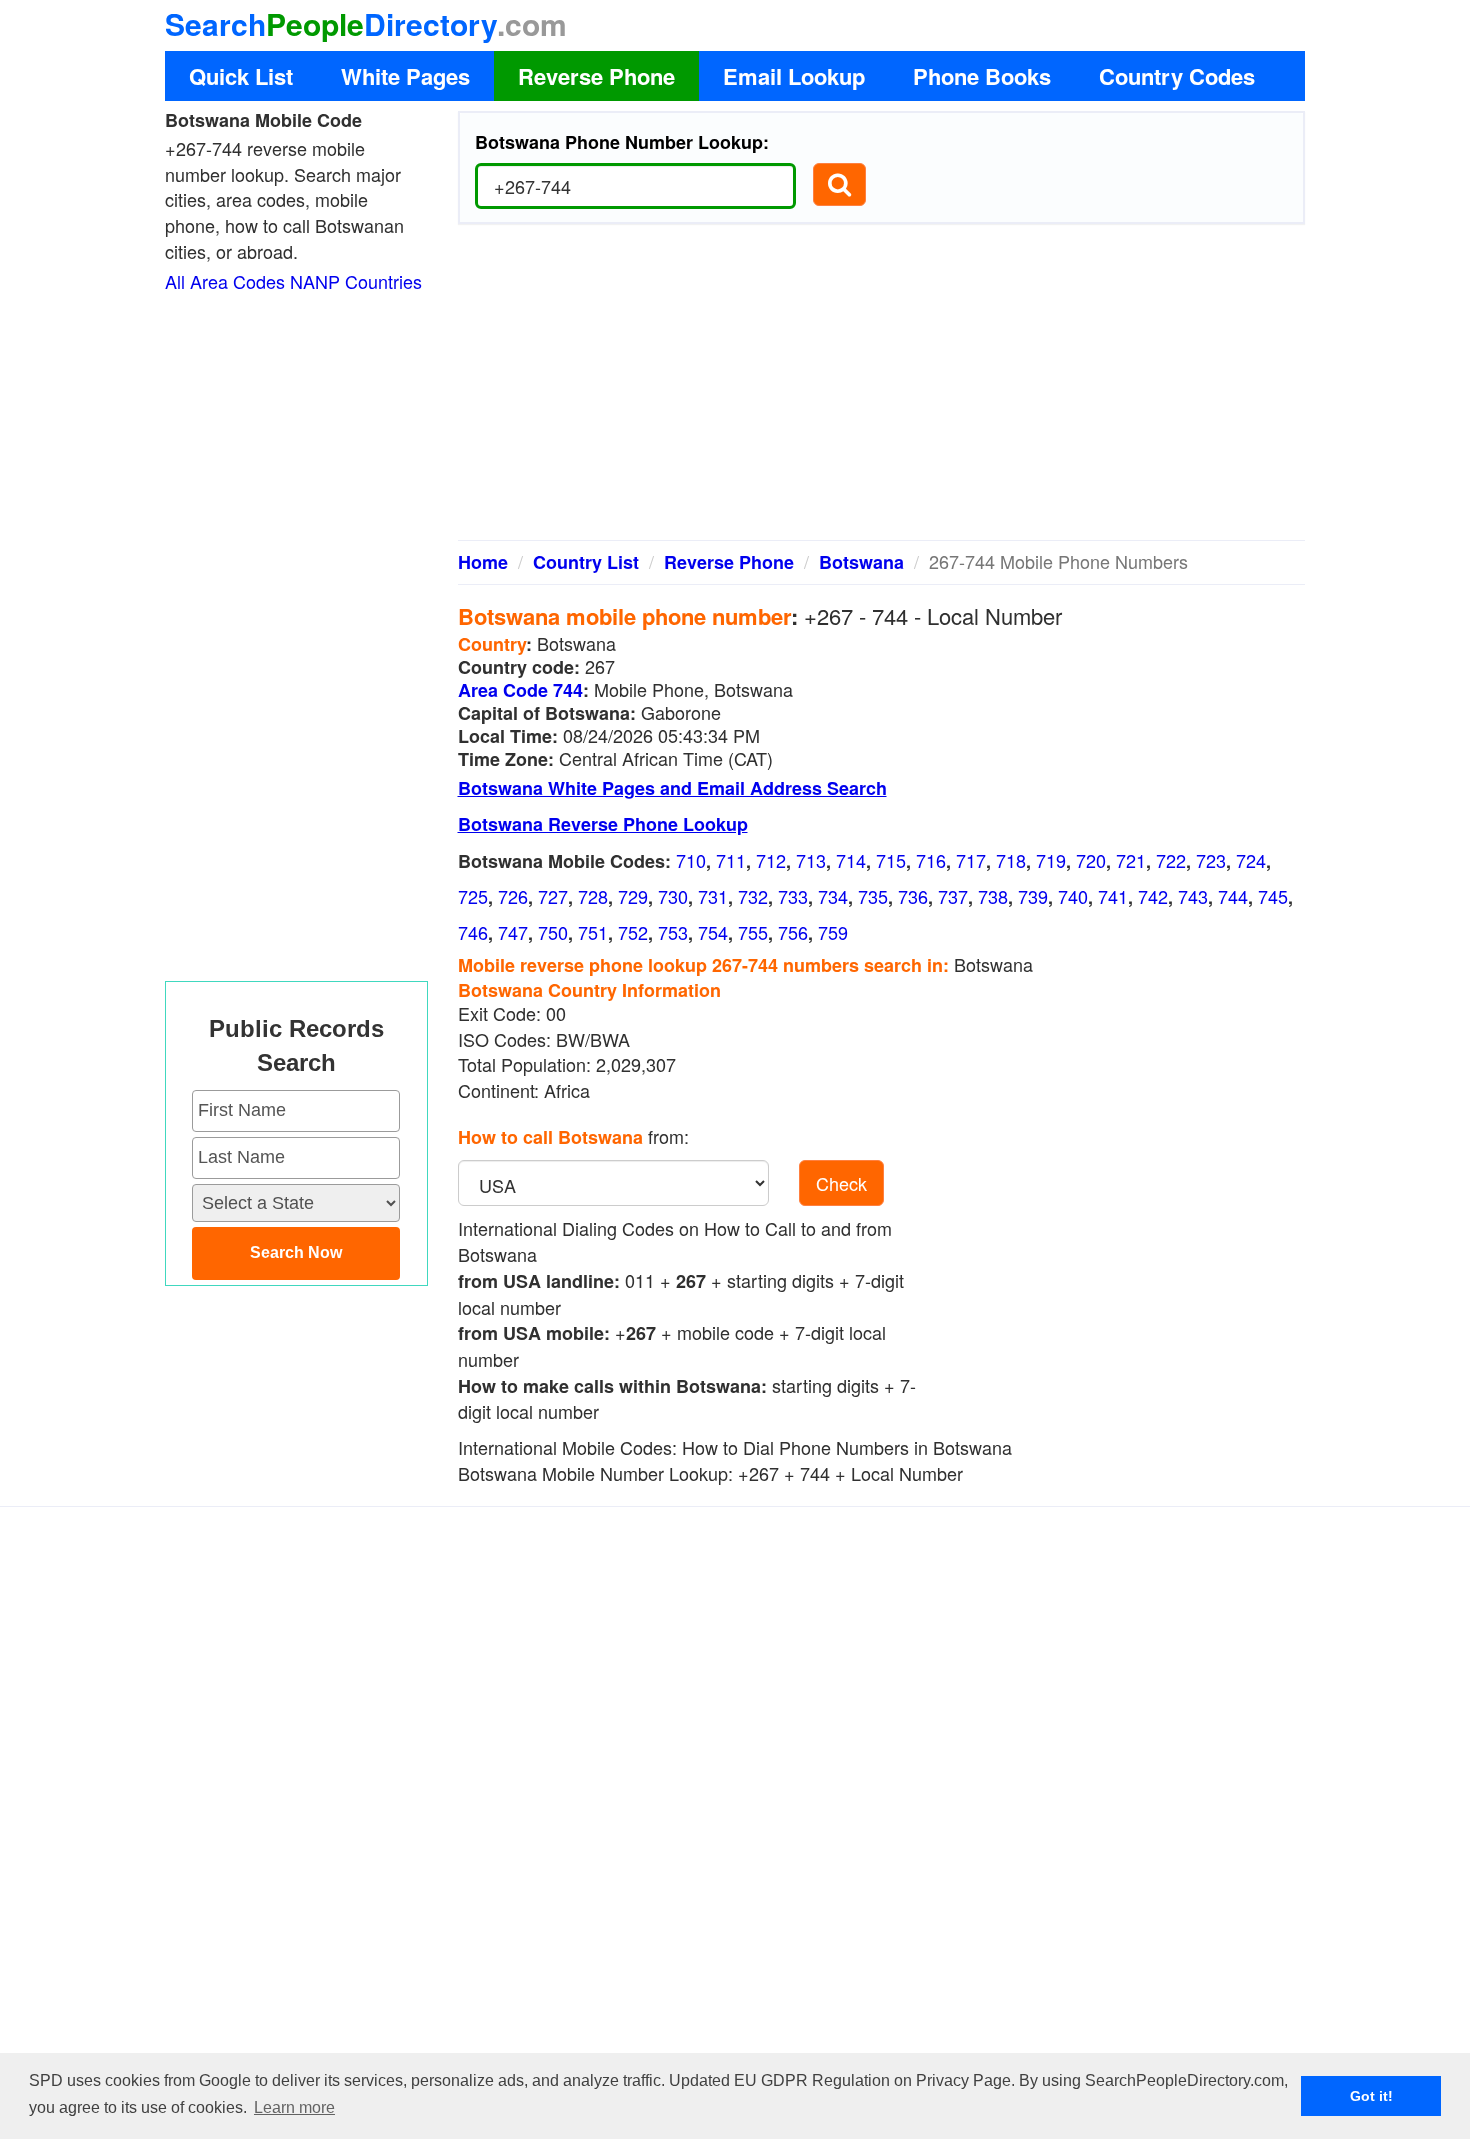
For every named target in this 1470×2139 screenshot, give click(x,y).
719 (1051, 860)
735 (873, 896)
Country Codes (1177, 76)
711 (731, 860)
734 (833, 896)
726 (513, 896)
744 (1233, 896)
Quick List (241, 76)
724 (1251, 860)
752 (633, 932)
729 (633, 896)
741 (1113, 896)
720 (1091, 860)
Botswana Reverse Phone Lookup (603, 824)
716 (931, 860)
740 (1073, 896)
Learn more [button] (294, 2107)
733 (793, 896)
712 (771, 860)
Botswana (861, 562)
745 (1273, 896)
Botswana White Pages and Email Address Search (672, 788)
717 (971, 860)
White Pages (405, 76)
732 (753, 896)
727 (553, 896)
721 (1131, 860)
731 (713, 896)
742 (1153, 896)
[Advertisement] (882, 390)
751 (593, 932)
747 (513, 932)
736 (913, 896)
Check (841, 1183)
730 (673, 896)
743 (1193, 896)
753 (673, 932)
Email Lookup (794, 76)
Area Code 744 (520, 690)
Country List (586, 562)
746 (473, 932)
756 (793, 932)
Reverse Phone (596, 76)
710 (691, 860)
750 (553, 932)
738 (993, 896)
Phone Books (982, 76)
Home (483, 562)
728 (593, 896)
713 (811, 860)
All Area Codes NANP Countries (293, 281)
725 (473, 896)
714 (851, 860)
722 (1171, 860)
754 (713, 932)
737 (953, 896)
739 (1033, 896)
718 (1011, 860)
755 (753, 932)
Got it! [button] (1371, 2096)
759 (833, 932)
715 (891, 860)
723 (1211, 860)
